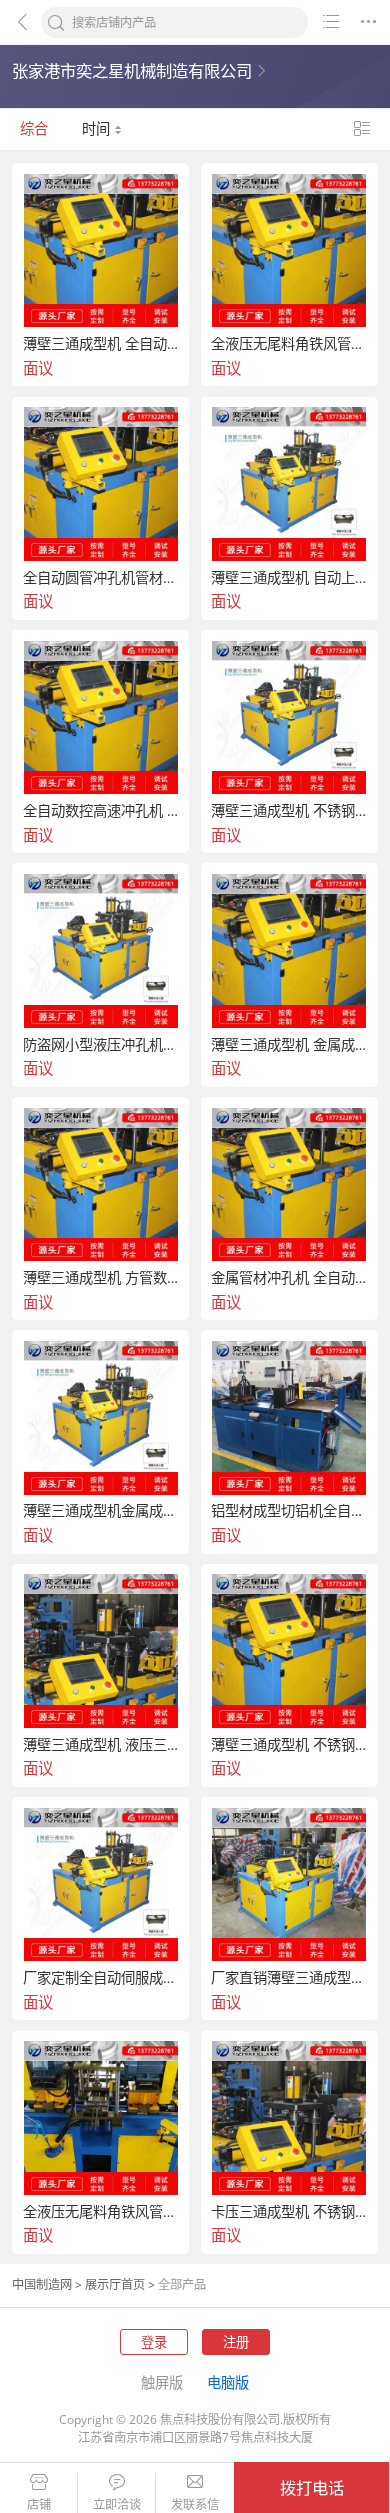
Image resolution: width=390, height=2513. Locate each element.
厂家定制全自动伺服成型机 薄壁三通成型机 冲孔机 (101, 1978)
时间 (98, 128)
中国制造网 (42, 2284)
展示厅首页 (115, 2284)
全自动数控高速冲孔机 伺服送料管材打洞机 (101, 811)
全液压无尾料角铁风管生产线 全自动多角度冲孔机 (101, 2212)
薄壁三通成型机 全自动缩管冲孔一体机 (101, 344)
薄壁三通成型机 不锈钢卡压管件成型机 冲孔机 (289, 1745)
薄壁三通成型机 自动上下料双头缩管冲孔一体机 (289, 578)
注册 (236, 2342)
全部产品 (182, 2284)
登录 (154, 2342)
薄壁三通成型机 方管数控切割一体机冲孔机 (101, 1278)
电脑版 (228, 2382)
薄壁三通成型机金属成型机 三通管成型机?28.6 (101, 1511)
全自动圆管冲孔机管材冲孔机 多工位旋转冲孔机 (101, 578)
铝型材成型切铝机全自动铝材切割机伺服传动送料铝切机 (289, 1511)
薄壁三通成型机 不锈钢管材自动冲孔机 (289, 811)
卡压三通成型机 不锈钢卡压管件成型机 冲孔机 (289, 2212)
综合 (34, 128)
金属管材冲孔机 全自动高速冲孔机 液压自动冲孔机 (289, 1278)
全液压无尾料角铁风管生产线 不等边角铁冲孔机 (289, 344)
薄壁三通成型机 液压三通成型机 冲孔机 (101, 1745)
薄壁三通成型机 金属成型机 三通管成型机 (289, 1045)
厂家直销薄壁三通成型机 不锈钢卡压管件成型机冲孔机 (289, 1978)
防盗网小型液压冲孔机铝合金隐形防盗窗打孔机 (101, 1045)
